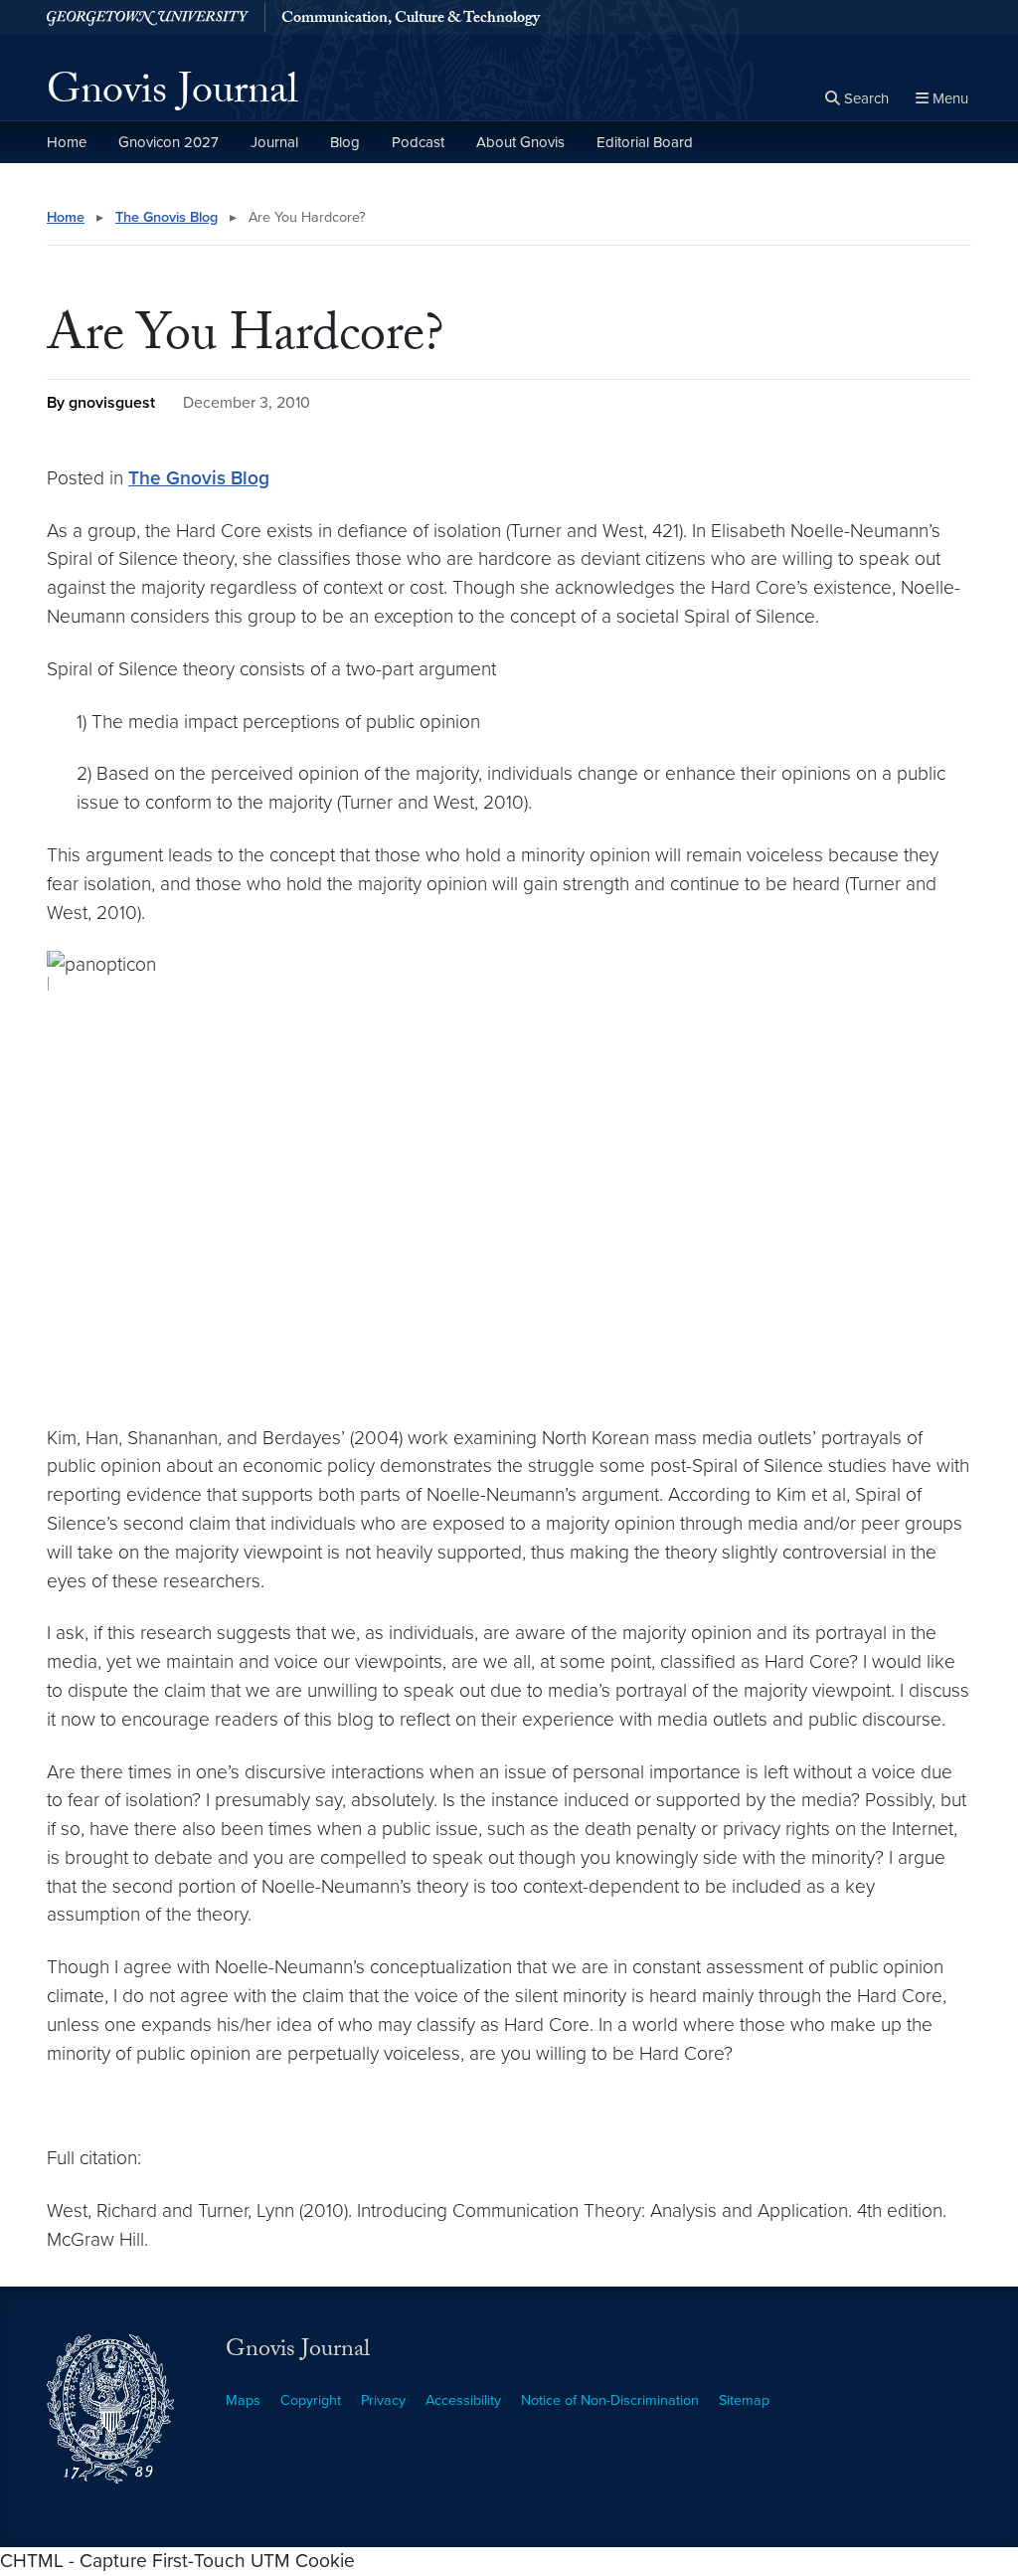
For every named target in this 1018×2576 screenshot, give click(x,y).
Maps (243, 2400)
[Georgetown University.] (148, 17)
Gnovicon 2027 (169, 142)
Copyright (311, 2400)
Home (67, 142)
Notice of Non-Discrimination (610, 2400)
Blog (345, 142)
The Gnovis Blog (167, 217)
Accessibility (463, 2400)
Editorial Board (645, 142)
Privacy (383, 2400)
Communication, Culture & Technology (411, 20)
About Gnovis (520, 142)
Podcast (418, 142)
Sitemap (744, 2400)
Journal (274, 142)
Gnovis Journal (172, 95)
